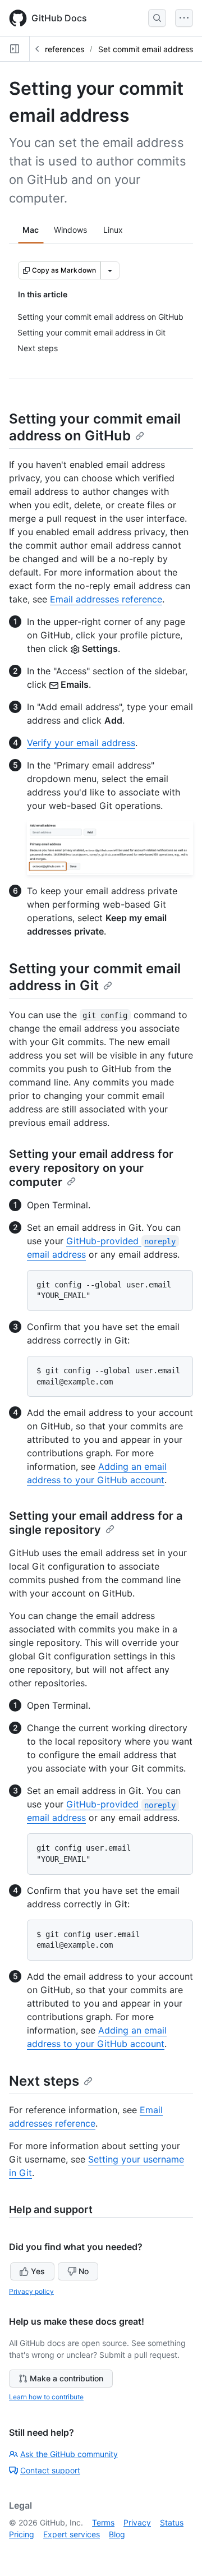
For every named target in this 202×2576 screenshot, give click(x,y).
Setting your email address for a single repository (96, 1523)
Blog (117, 2534)
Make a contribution (66, 2378)
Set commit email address (146, 49)
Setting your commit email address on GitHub (95, 427)
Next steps (44, 2081)
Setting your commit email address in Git (95, 977)
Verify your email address (81, 743)
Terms (103, 2522)
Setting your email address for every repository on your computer (91, 1168)
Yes (38, 2271)
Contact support (50, 2470)
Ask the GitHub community (69, 2454)
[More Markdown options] (110, 270)
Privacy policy (31, 2291)
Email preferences (51, 49)
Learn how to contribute (46, 2397)
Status (172, 2522)
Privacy (137, 2522)
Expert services (72, 2534)
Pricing (22, 2534)
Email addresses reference (106, 599)
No (84, 2271)
